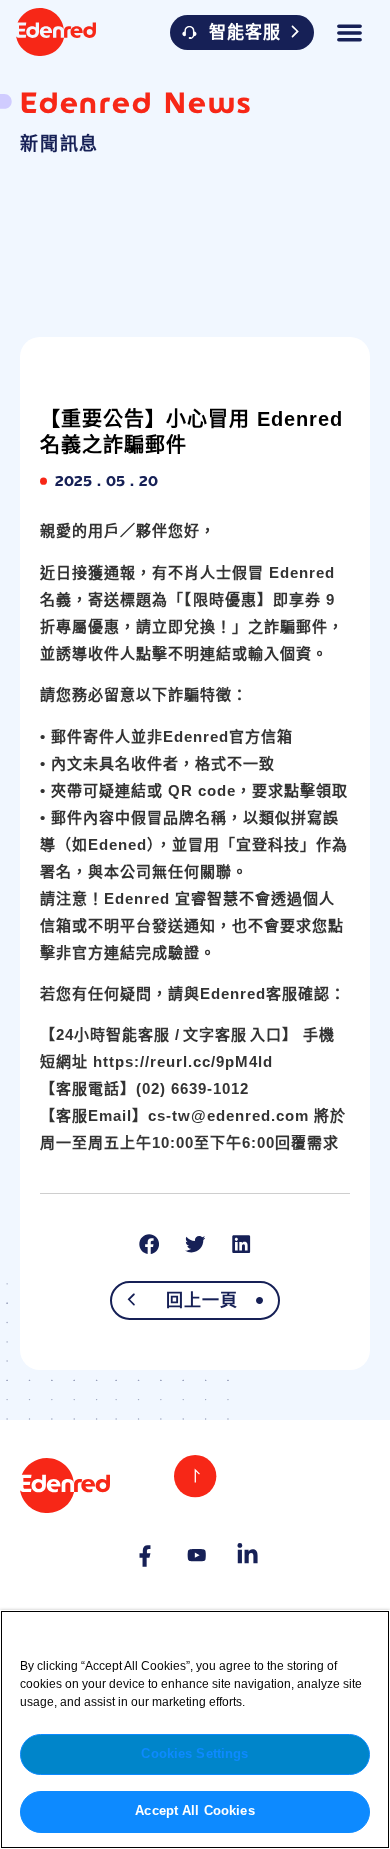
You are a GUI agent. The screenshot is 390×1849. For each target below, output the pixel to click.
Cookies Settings (194, 1754)
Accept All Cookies (194, 1811)
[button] (350, 32)
